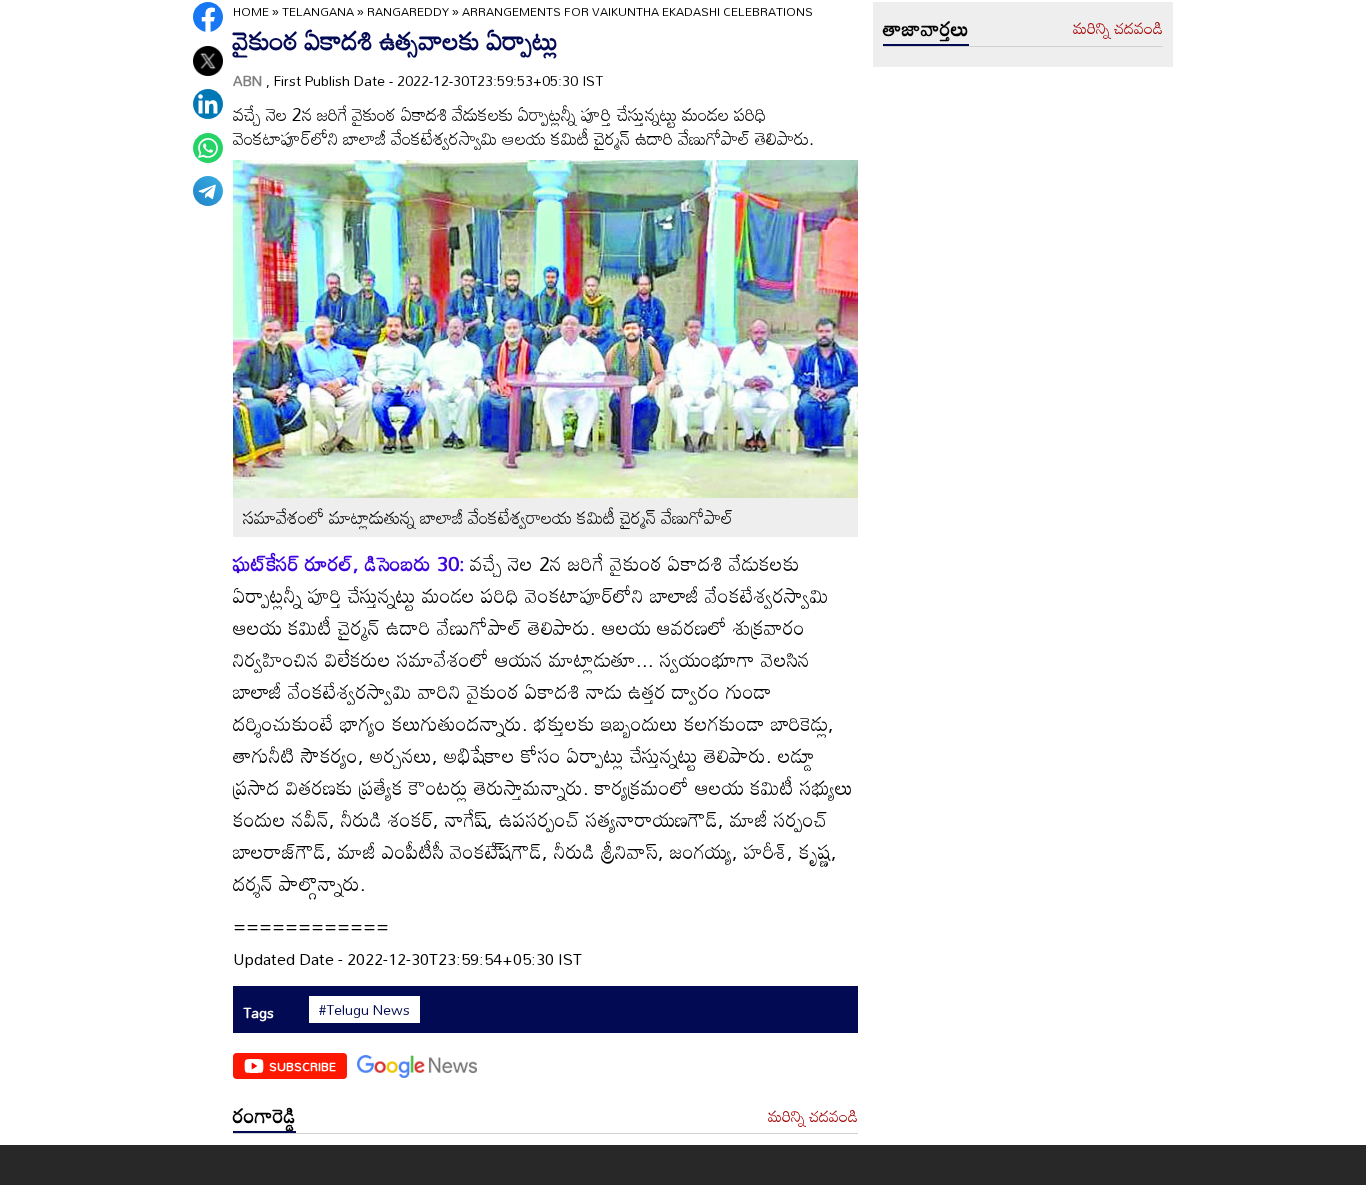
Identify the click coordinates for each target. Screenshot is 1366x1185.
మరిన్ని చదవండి (813, 1117)
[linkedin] (208, 104)
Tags (258, 1012)
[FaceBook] (208, 17)
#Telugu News (364, 1010)
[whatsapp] (208, 148)
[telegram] (208, 191)
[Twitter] (208, 61)
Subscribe (302, 1066)
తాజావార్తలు (926, 28)
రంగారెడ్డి (264, 1115)
